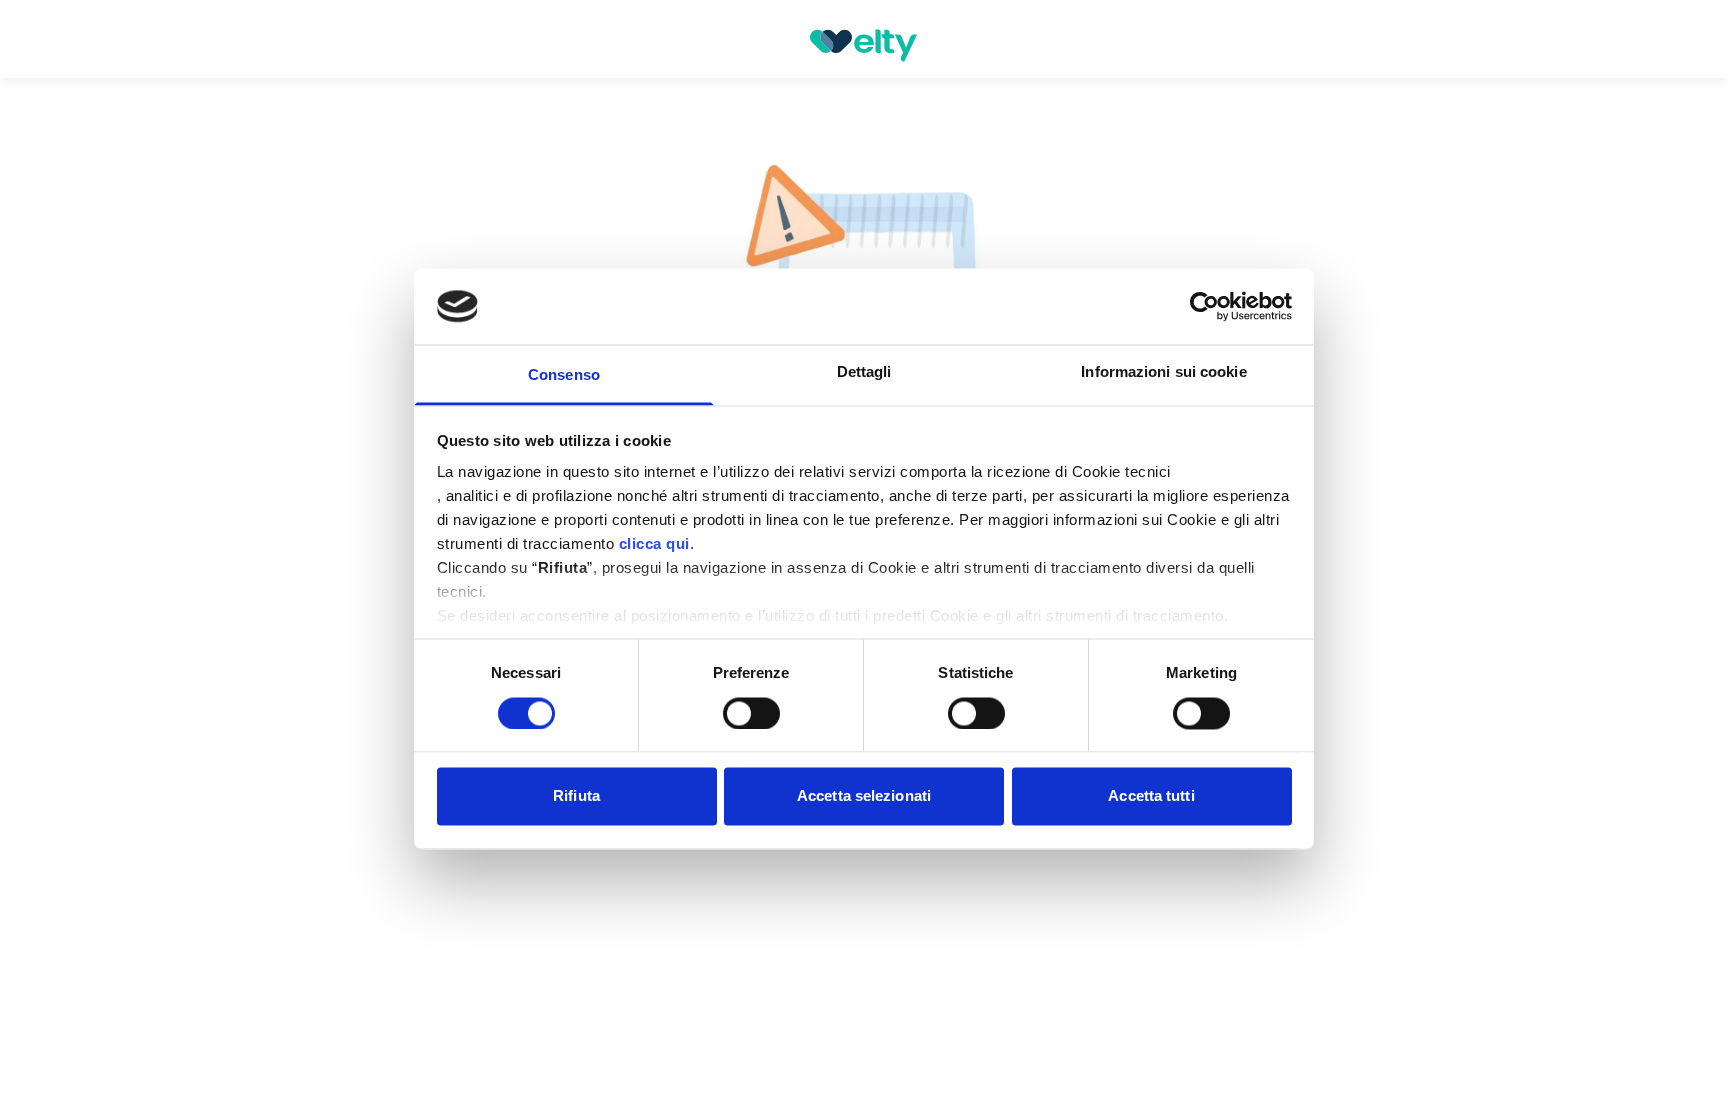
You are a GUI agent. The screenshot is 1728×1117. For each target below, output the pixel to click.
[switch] (751, 713)
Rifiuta (576, 796)
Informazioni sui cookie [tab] (1163, 372)
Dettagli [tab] (864, 372)
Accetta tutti (1151, 796)
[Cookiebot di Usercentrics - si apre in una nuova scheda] (1204, 306)
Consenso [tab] (564, 375)
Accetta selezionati (864, 796)
